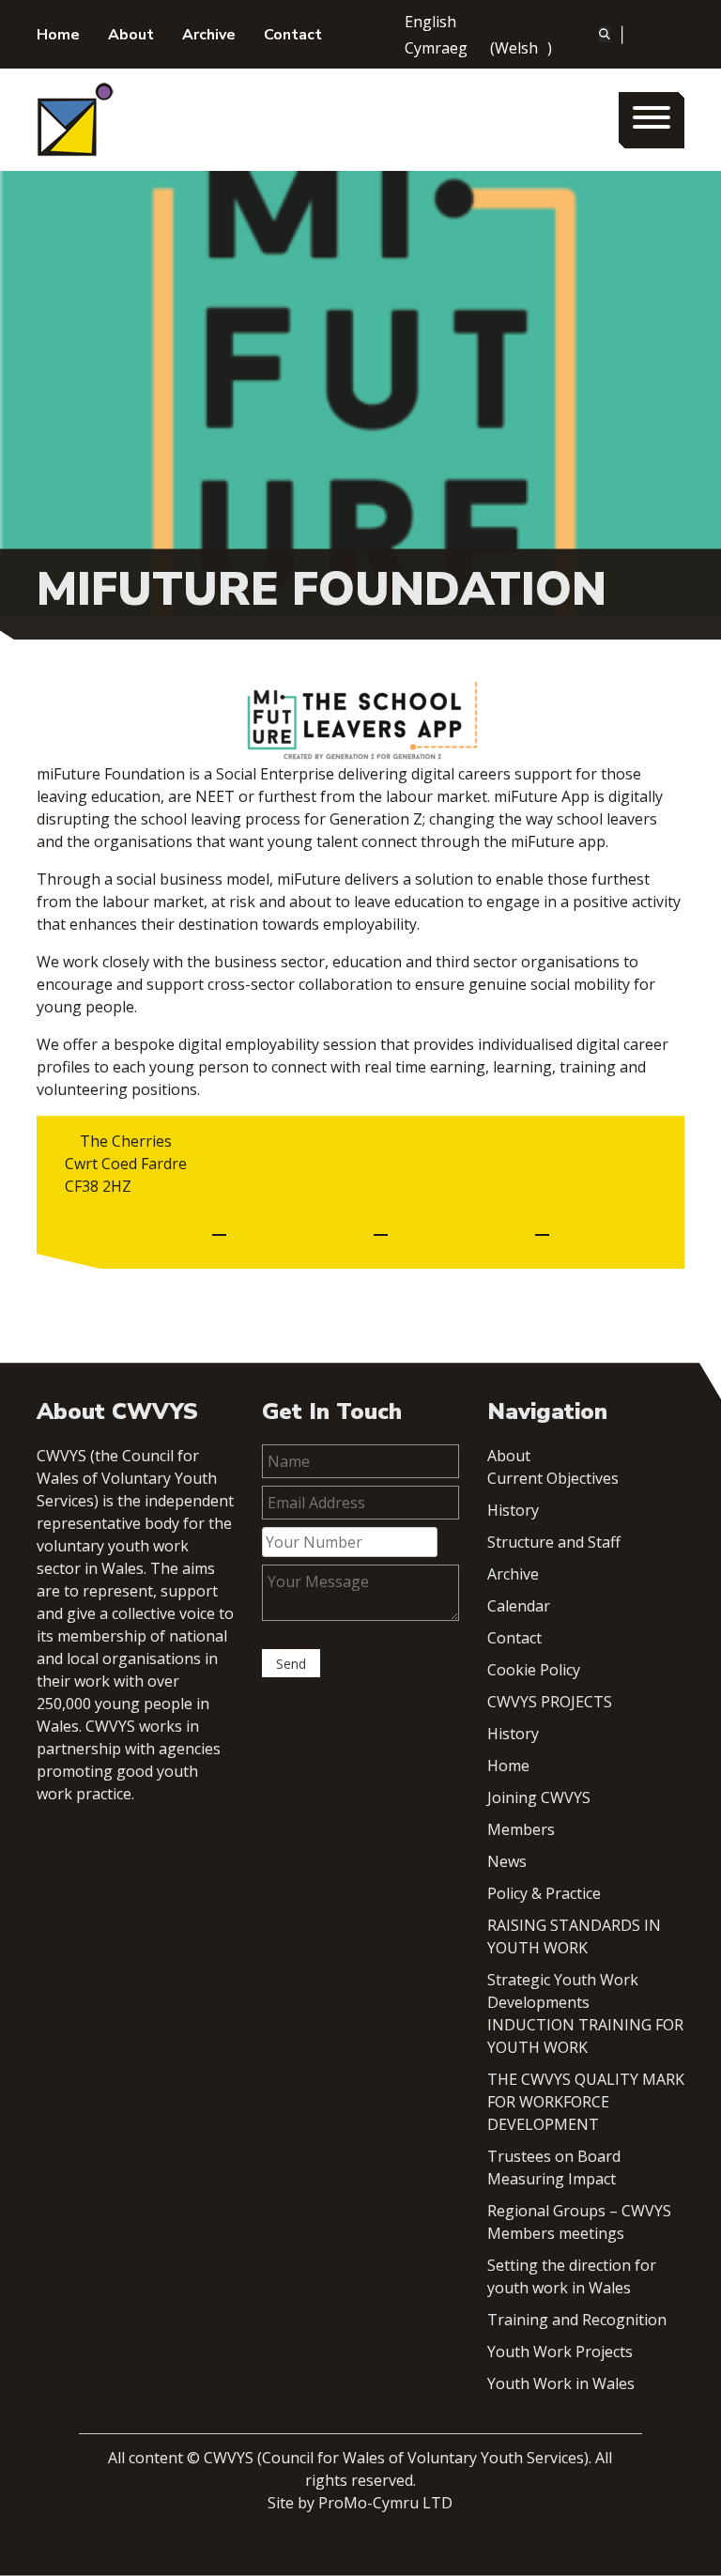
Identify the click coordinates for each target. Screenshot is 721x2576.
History (513, 1510)
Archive (209, 35)
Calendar (519, 1606)
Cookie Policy (534, 1670)
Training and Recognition (577, 2320)
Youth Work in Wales (561, 2383)
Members (521, 1829)
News (507, 1861)
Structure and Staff (554, 1542)
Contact (293, 35)
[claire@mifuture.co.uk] (219, 1226)
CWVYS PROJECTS (550, 1702)
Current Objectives (553, 1478)
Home (58, 35)
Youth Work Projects (560, 2352)
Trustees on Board (554, 2156)
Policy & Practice (544, 1893)
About (131, 35)
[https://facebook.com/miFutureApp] (381, 1226)
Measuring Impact (552, 2179)
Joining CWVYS (539, 1797)
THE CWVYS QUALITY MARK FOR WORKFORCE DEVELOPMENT (586, 2102)
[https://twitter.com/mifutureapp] (542, 1226)
